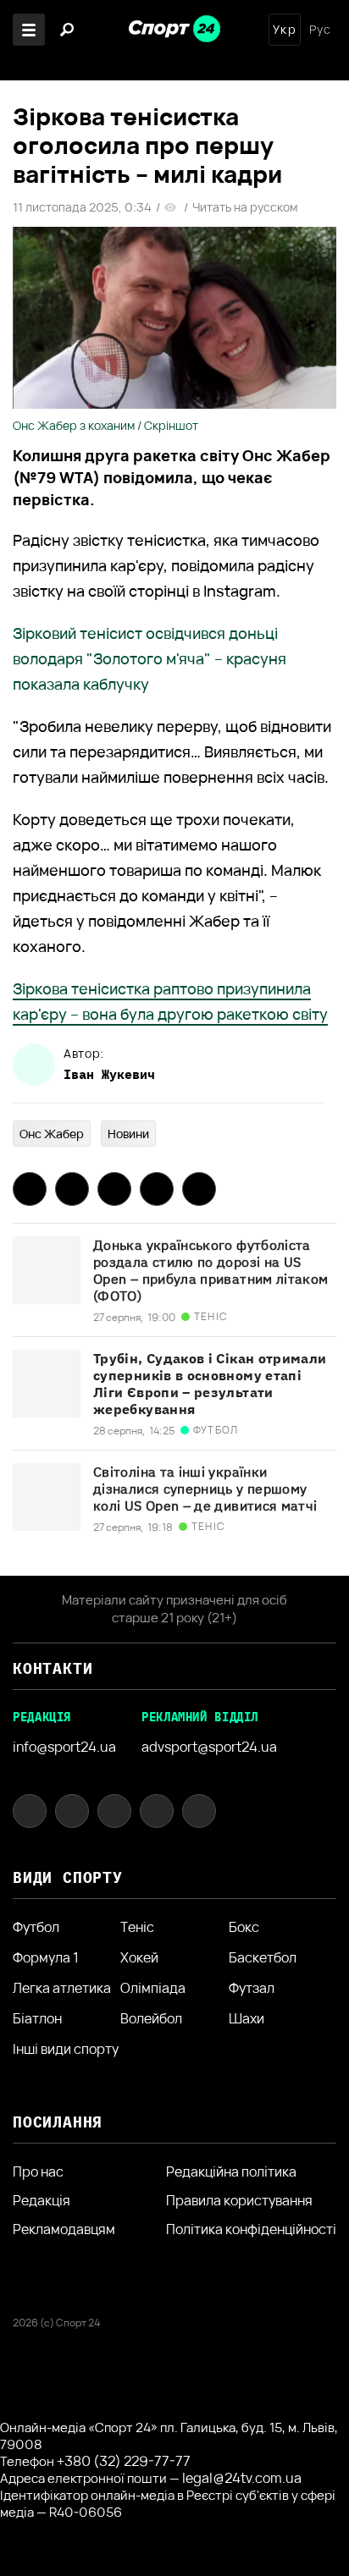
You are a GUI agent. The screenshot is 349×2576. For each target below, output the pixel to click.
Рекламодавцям (64, 2229)
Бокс (244, 1927)
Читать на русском (245, 207)
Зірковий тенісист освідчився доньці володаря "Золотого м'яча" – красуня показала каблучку (150, 658)
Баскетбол (263, 1957)
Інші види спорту (66, 2049)
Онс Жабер (52, 1134)
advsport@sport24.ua (209, 1747)
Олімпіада (153, 1988)
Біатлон (37, 2018)
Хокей (139, 1957)
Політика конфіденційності (251, 2229)
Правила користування (239, 2200)
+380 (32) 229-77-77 (124, 2461)
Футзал (252, 1988)
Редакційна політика (231, 2171)
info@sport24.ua (64, 1747)
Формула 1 (46, 1957)
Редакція (42, 2200)
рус (320, 30)
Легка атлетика (62, 1988)
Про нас (38, 2171)
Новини (128, 1134)
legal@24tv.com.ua (242, 2478)
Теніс (137, 1927)
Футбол (36, 1927)
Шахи (247, 2018)
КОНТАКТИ (53, 1668)
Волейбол (151, 2018)
